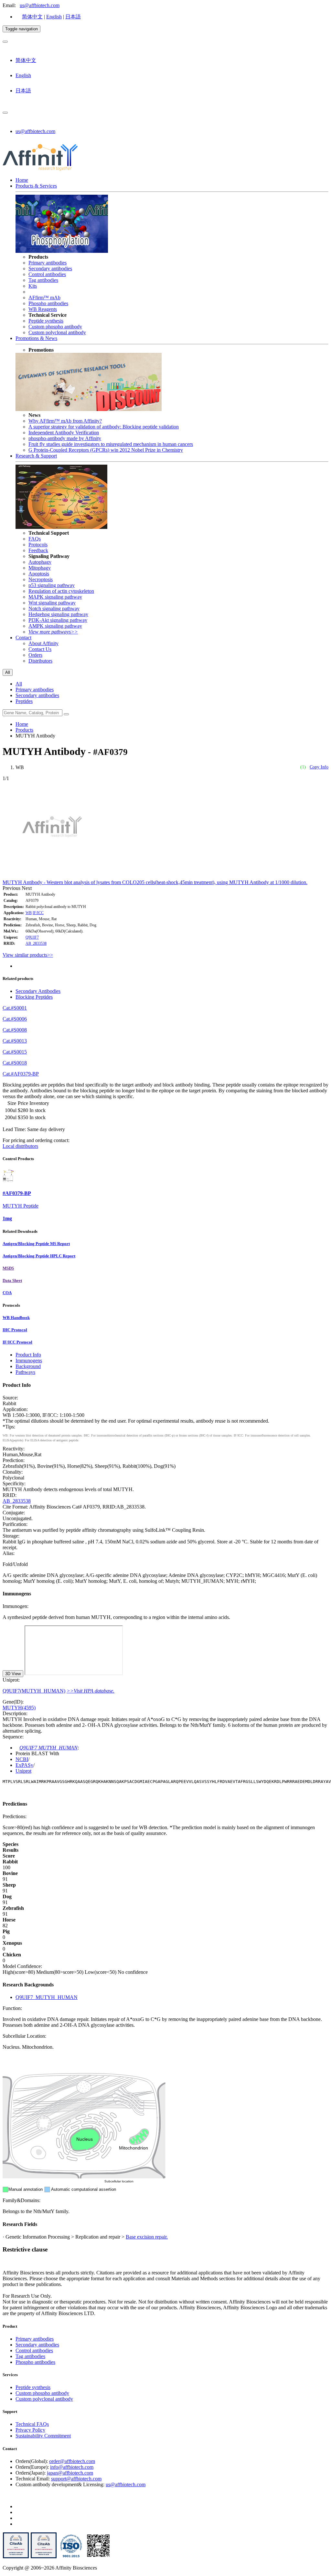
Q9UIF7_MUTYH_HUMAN (47, 1997)
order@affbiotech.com (72, 2461)
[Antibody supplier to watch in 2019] (16, 2557)
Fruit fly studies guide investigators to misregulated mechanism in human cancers (111, 444)
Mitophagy (40, 568)
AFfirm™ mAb (44, 298)
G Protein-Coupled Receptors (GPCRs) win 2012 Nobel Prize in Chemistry (106, 450)
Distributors (40, 661)
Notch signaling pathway (54, 608)
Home (22, 180)
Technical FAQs (32, 2424)
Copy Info (319, 767)
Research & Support (36, 456)
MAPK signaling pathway (55, 597)
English (54, 17)
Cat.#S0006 (15, 1019)
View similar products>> (28, 955)
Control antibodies (47, 274)
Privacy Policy (30, 2430)
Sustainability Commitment (43, 2436)
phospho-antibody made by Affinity (65, 438)
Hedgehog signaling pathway (58, 614)
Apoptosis (39, 574)
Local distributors (20, 1146)
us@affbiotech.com (40, 5)
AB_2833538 (36, 943)
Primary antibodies (48, 263)
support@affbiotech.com (76, 2479)
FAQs (35, 539)
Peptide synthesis (46, 321)
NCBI (22, 1759)
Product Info (28, 1355)
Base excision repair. (147, 2237)
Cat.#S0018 (15, 1063)
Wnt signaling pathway (52, 603)
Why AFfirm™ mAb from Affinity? (65, 421)
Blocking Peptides (34, 997)
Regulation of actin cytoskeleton (61, 591)
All (19, 684)
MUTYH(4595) (19, 1708)
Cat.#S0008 (15, 1030)
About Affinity (43, 643)
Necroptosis (41, 579)
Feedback (38, 550)
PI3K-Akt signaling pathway (58, 620)
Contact (23, 638)
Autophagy (40, 562)
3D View (13, 1674)
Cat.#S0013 (15, 1041)
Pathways (25, 1372)
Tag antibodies (43, 280)
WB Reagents (43, 309)
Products (24, 730)
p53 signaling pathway (52, 585)
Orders (35, 655)
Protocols (38, 545)
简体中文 (32, 17)
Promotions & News (36, 338)
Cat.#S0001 (15, 1008)
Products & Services (36, 186)
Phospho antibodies (48, 303)
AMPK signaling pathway (55, 626)
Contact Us (40, 649)
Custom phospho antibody (55, 327)
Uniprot (23, 1771)
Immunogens (29, 1360)
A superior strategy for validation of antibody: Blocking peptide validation (104, 427)
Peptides (24, 701)
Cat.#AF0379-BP (21, 1074)
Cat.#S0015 (15, 1052)
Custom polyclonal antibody (57, 332)
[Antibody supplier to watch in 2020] (44, 2557)
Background (28, 1366)
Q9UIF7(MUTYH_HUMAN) (34, 1691)
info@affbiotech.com (72, 2467)
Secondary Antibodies (38, 991)
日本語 (73, 17)
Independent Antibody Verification (64, 433)
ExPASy (24, 1765)
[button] (12, 888)
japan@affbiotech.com (70, 2473)
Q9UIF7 (32, 937)
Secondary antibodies (50, 268)
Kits (33, 286)
